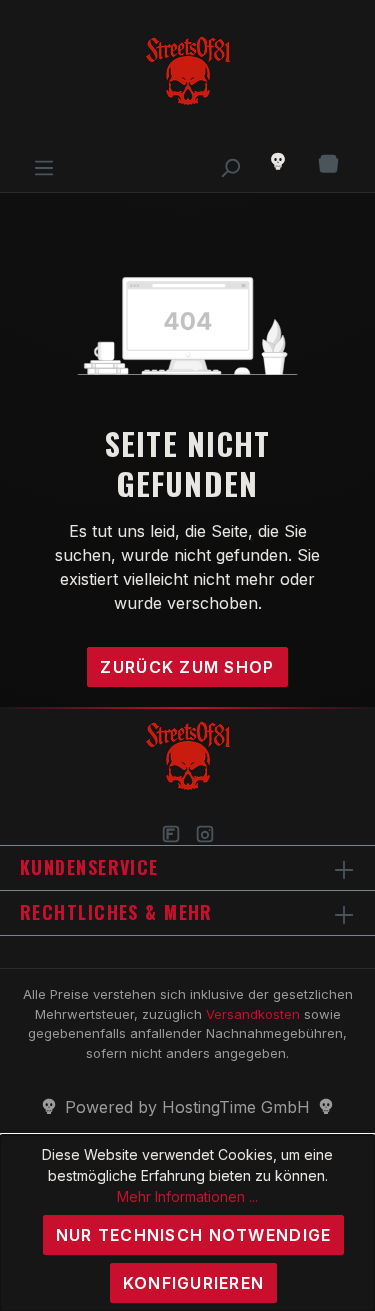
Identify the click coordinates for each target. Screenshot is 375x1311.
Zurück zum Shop (187, 667)
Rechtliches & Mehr (116, 912)
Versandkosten (253, 1014)
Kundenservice (89, 867)
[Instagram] (205, 833)
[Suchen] (230, 162)
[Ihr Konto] (278, 162)
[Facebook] (171, 833)
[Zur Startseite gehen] (187, 74)
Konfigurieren (194, 1283)
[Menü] (44, 162)
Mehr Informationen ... (187, 1196)
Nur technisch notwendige (194, 1235)
